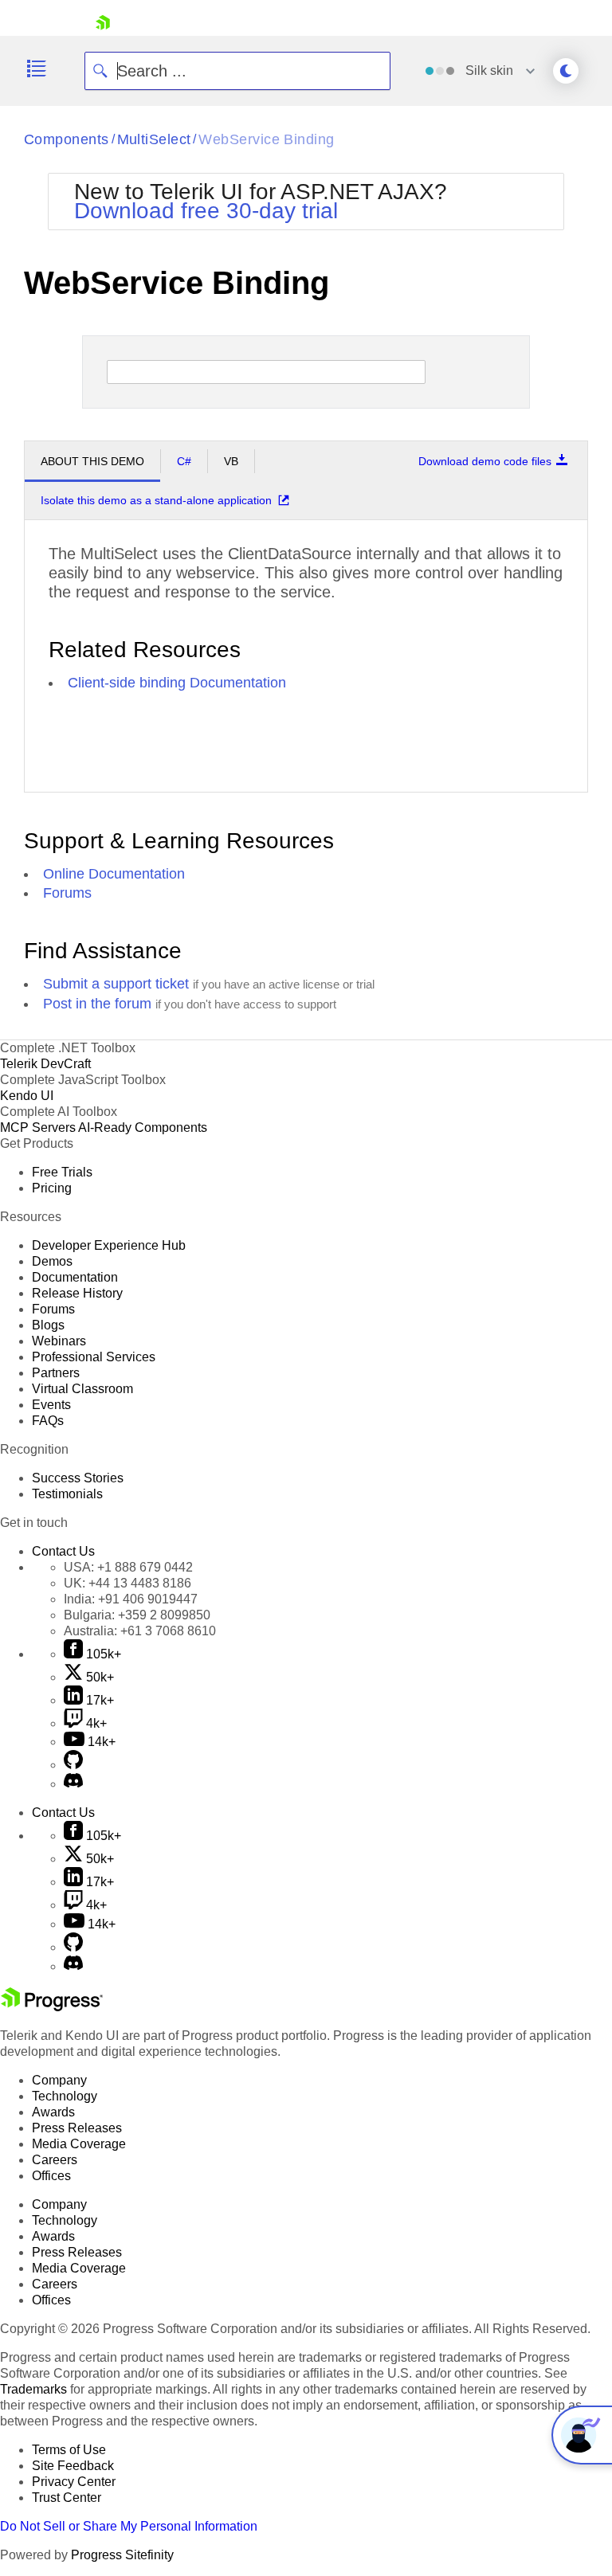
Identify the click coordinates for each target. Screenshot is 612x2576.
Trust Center (67, 2498)
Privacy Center (74, 2482)
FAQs (48, 1421)
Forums (67, 893)
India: (131, 1599)
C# (184, 461)
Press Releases (77, 2128)
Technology (65, 2096)
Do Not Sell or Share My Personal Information (129, 2526)
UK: (127, 1583)
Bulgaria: (137, 1615)
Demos (52, 1261)
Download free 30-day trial (206, 211)
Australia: (140, 1631)
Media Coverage (79, 2144)
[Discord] (73, 1784)
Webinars (59, 1341)
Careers (55, 2160)
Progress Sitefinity (122, 2555)
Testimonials (67, 1494)
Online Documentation (114, 874)
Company (59, 2080)
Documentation (75, 1277)
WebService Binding (266, 139)
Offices (51, 2176)
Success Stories (78, 1478)
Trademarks (33, 2389)
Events (51, 1405)
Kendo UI (27, 1096)
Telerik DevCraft (45, 1064)
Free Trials (62, 1172)
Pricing (52, 1188)
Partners (56, 1373)
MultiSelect (154, 139)
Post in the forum (97, 1004)
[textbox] (121, 372)
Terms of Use (69, 2450)
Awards (53, 2112)
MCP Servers (38, 1127)
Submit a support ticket (116, 984)
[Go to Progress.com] (52, 2007)
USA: (128, 1567)
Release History (77, 1293)
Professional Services (94, 1357)
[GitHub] (73, 1765)
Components (67, 139)
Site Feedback (73, 2466)
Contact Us (63, 1551)
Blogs (48, 1325)
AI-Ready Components (143, 1127)
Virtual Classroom (82, 1389)
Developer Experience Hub (109, 1245)
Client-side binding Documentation (177, 683)
